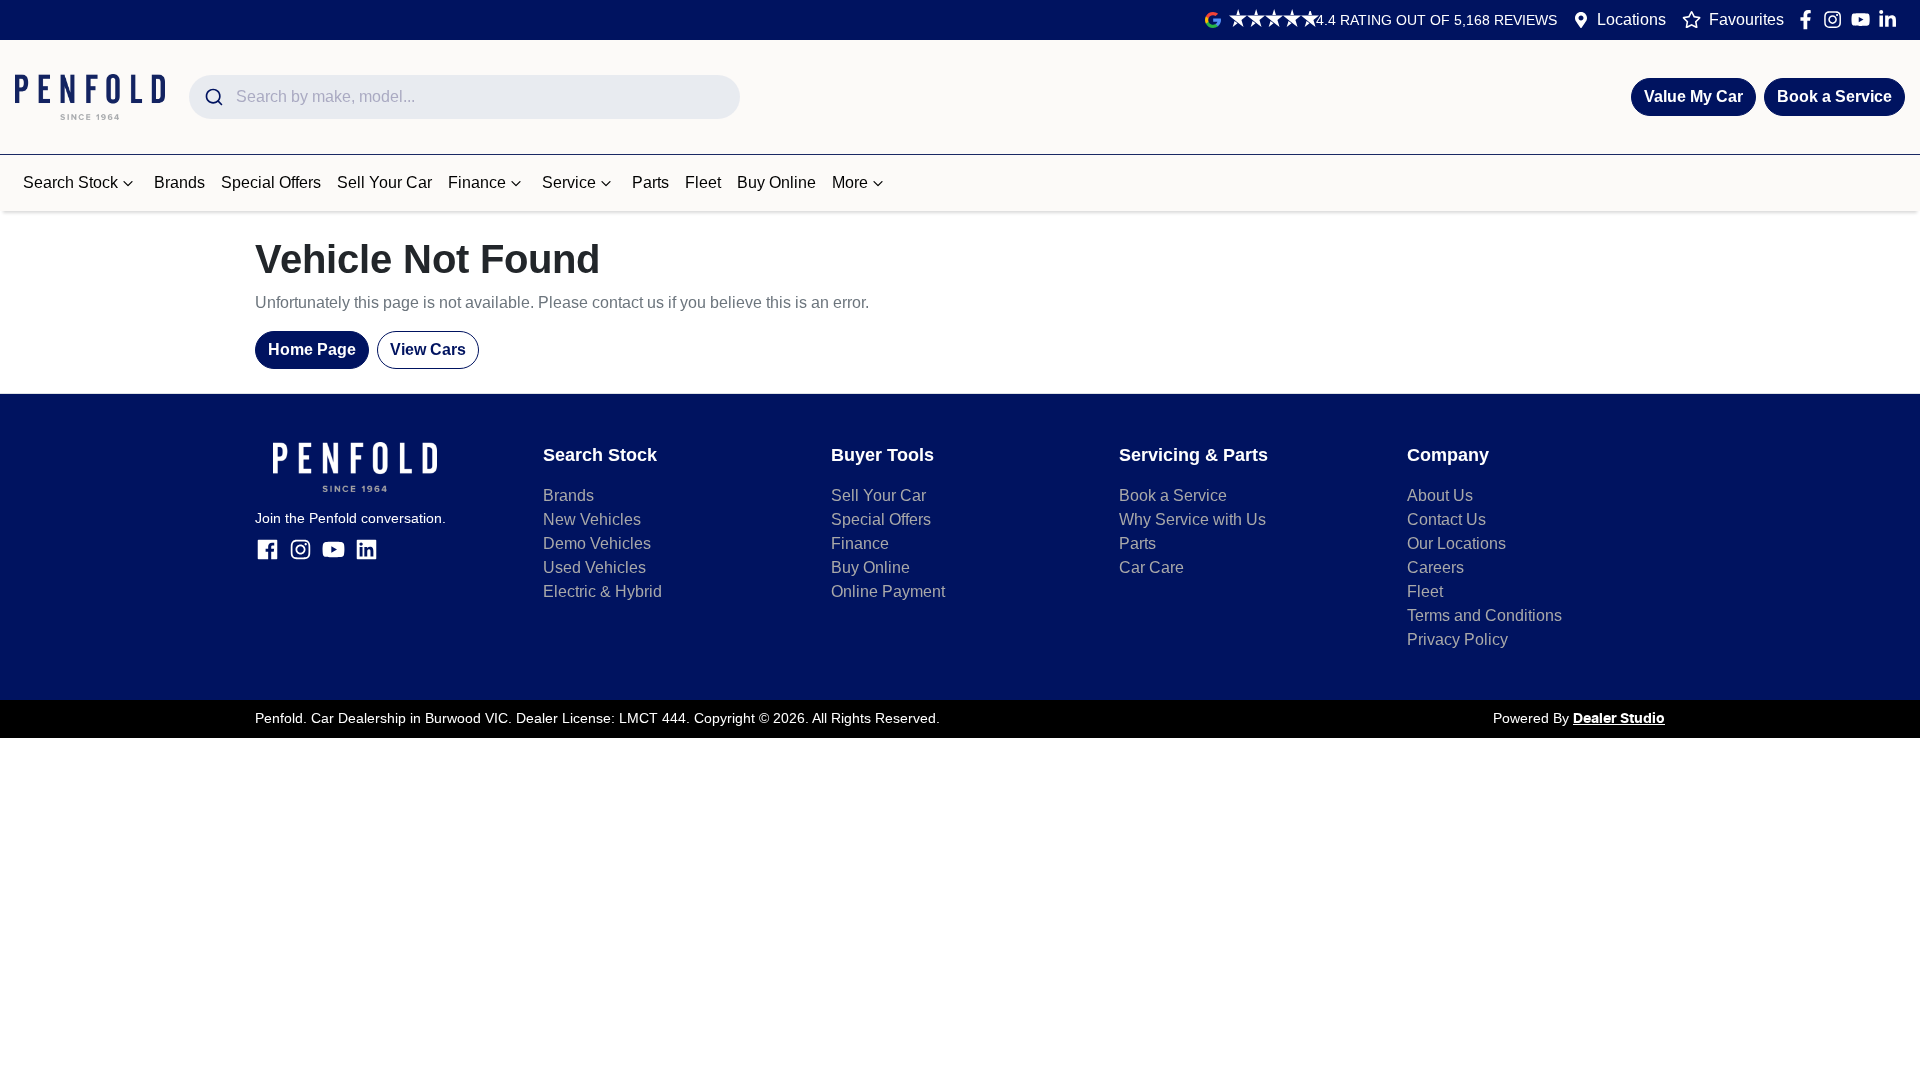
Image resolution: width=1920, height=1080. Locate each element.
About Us (1440, 495)
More (850, 182)
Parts (650, 182)
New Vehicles (592, 519)
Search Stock (70, 182)
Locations (1631, 19)
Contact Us (1446, 519)
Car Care (1151, 567)
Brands (179, 182)
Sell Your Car (384, 182)
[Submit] (212, 97)
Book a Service (1834, 96)
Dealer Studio (1619, 719)
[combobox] (464, 97)
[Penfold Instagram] (1836, 19)
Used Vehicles (594, 567)
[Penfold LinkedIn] (1891, 19)
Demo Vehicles (597, 543)
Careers (1435, 567)
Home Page (312, 349)
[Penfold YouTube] (1864, 19)
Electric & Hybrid (602, 591)
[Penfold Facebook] (1809, 19)
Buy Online (776, 182)
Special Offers (271, 182)
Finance (477, 182)
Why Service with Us (1192, 519)
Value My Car (1693, 96)
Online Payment (888, 591)
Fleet (703, 182)
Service (569, 182)
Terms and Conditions (1484, 615)
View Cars (428, 349)
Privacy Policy (1457, 639)
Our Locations (1456, 543)
